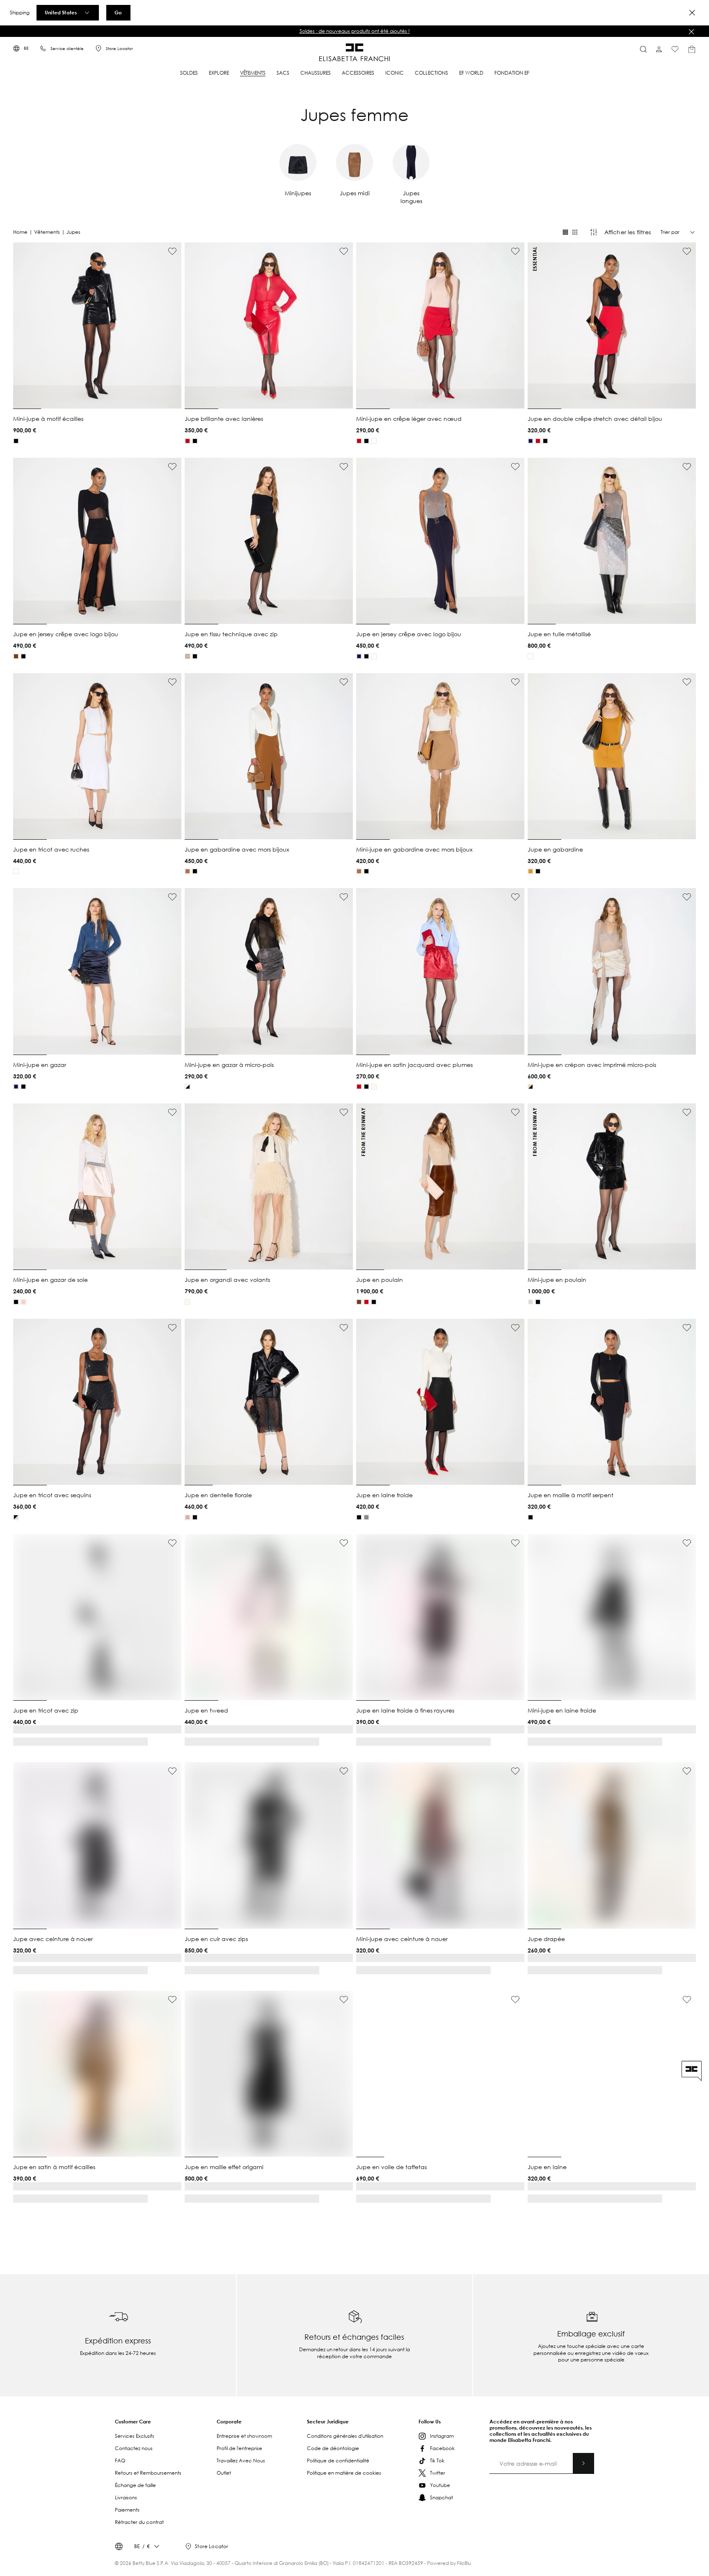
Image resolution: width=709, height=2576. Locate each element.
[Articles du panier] (692, 49)
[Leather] (188, 1517)
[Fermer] (691, 32)
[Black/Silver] (16, 1517)
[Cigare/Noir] (188, 2163)
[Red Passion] (188, 441)
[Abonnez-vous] (583, 2424)
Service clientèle (67, 49)
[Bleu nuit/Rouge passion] (374, 1732)
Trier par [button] (670, 232)
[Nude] (188, 656)
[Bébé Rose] (23, 1302)
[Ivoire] (374, 441)
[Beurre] (374, 1087)
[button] (354, 31)
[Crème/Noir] (531, 1087)
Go (118, 12)
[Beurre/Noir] (188, 1087)
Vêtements (47, 232)
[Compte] (659, 49)
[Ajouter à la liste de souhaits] (172, 251)
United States (61, 12)
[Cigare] (16, 656)
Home (20, 232)
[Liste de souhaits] (675, 49)
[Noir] (16, 441)
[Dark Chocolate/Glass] (366, 1732)
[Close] (692, 13)
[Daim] (188, 871)
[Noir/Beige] (359, 1732)
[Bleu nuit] (531, 441)
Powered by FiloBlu (449, 2524)
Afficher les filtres (628, 232)
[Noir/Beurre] (195, 2163)
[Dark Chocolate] (16, 1948)
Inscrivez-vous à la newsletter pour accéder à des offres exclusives (354, 31)
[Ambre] (531, 871)
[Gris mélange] (366, 1517)
